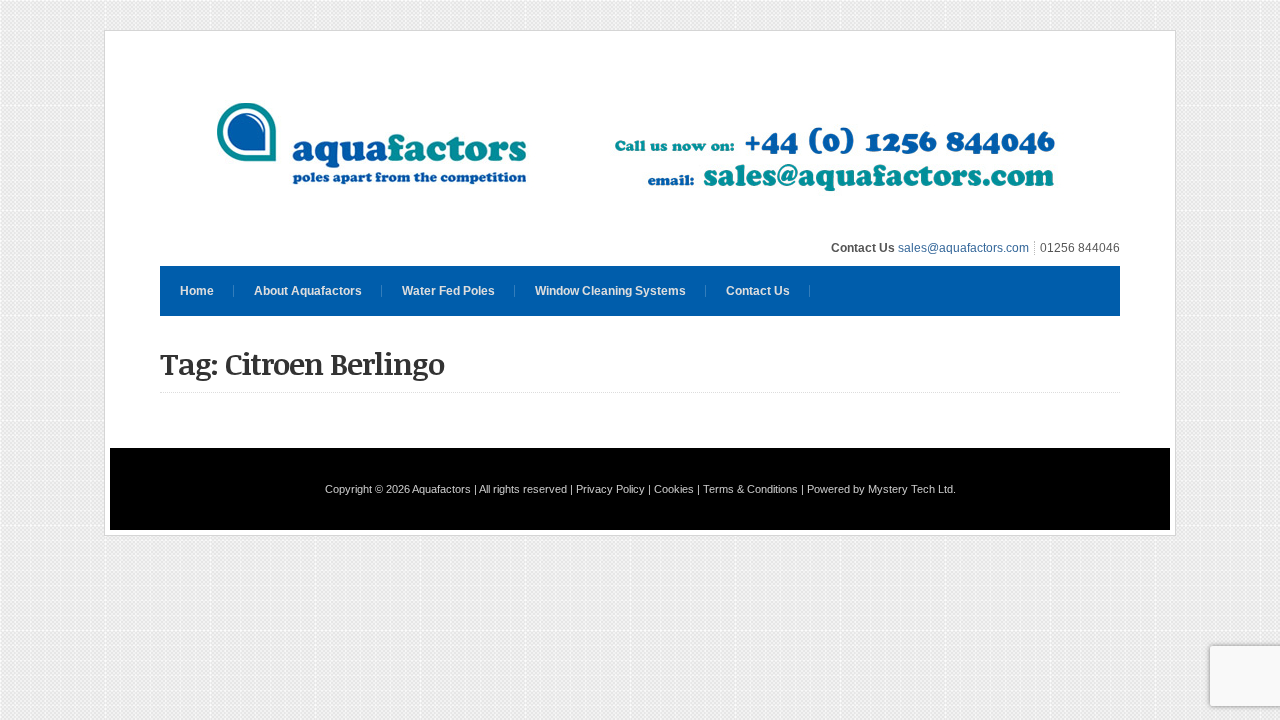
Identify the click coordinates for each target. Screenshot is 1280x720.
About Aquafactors (308, 291)
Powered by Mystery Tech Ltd (880, 489)
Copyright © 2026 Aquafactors (398, 489)
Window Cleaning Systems (610, 291)
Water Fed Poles (448, 291)
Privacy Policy (610, 489)
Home (197, 291)
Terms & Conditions (750, 489)
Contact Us (758, 291)
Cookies (674, 489)
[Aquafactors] (640, 221)
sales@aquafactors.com (963, 248)
